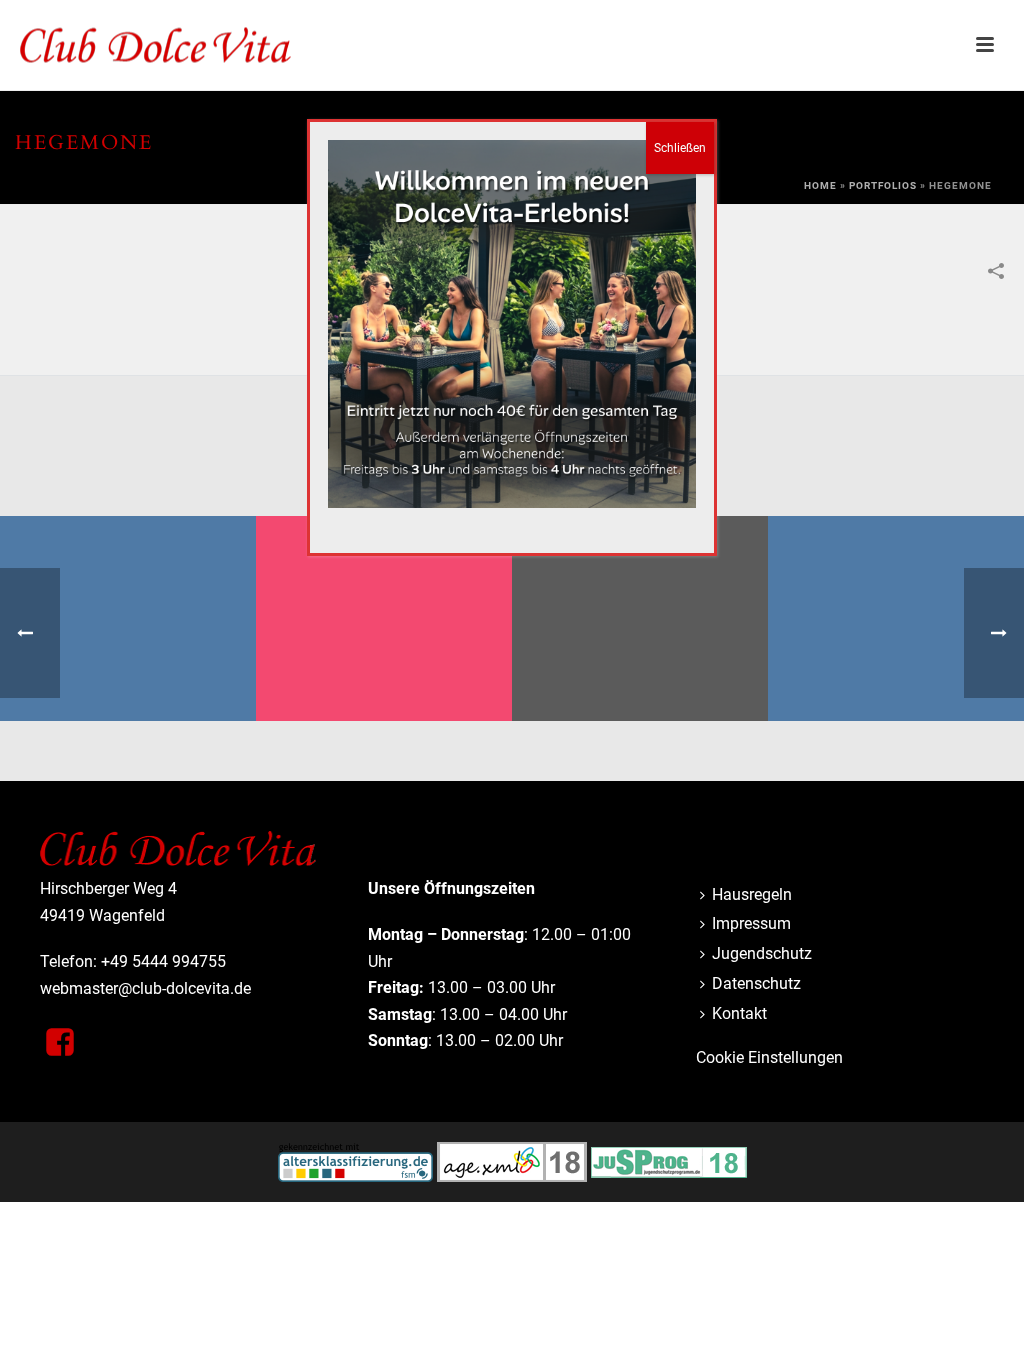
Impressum (751, 923)
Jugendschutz (762, 953)
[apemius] (640, 594)
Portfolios (883, 185)
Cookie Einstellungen (769, 1057)
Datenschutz (756, 983)
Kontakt (739, 1013)
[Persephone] (896, 594)
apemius (640, 669)
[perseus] (384, 594)
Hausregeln (752, 894)
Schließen (680, 148)
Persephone (896, 669)
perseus (384, 669)
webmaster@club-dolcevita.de (145, 988)
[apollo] (128, 594)
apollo (128, 669)
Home (820, 185)
